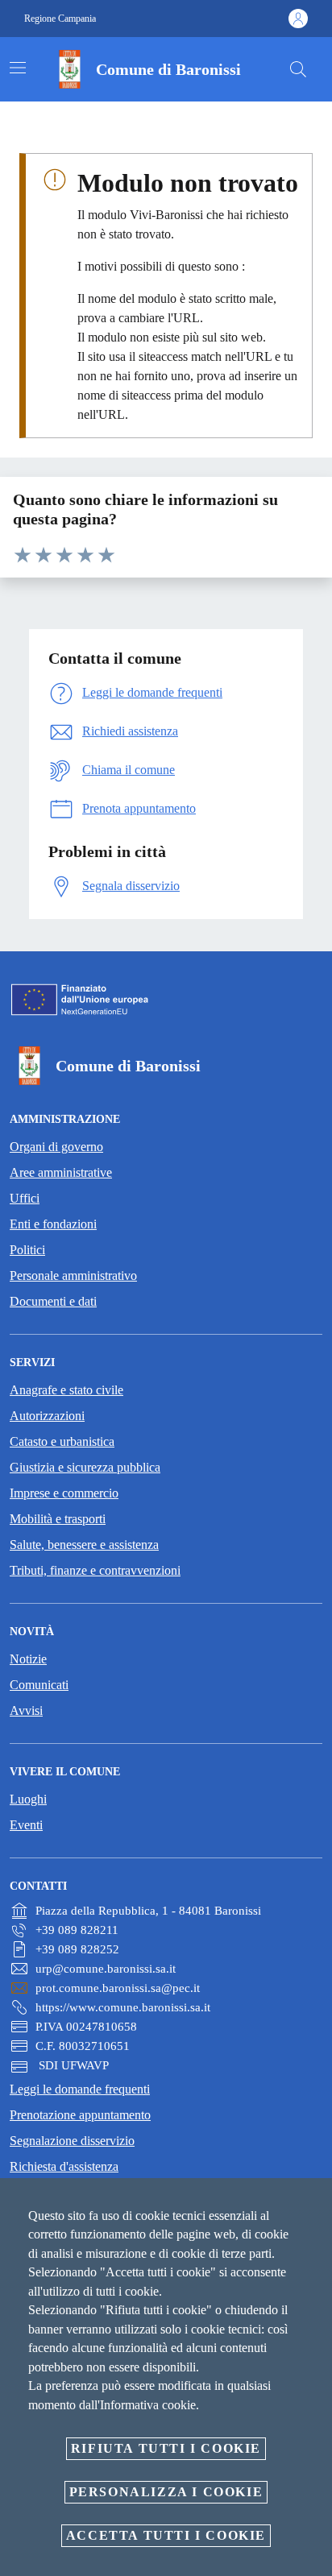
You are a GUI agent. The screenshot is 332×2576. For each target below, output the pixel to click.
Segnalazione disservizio (72, 2141)
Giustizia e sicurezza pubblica (85, 1467)
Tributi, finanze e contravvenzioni (95, 1570)
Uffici (25, 1198)
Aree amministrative (61, 1172)
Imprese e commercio (64, 1493)
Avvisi (26, 1710)
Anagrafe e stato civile (66, 1390)
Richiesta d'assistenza (64, 2166)
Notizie (28, 1659)
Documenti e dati (53, 1301)
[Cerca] (298, 69)
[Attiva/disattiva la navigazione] (18, 68)
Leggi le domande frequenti (80, 2089)
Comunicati (39, 1685)
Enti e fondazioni (53, 1224)
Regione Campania (60, 19)
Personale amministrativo (73, 1276)
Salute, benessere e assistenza (84, 1545)
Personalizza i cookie (166, 2492)
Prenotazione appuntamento (80, 2115)
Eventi (26, 1825)
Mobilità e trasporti (58, 1519)
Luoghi (28, 1799)
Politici (27, 1250)
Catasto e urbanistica (62, 1441)
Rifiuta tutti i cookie (166, 2448)
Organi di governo (56, 1147)
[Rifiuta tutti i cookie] (314, 2203)
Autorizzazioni (47, 1416)
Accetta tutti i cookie (166, 2535)
